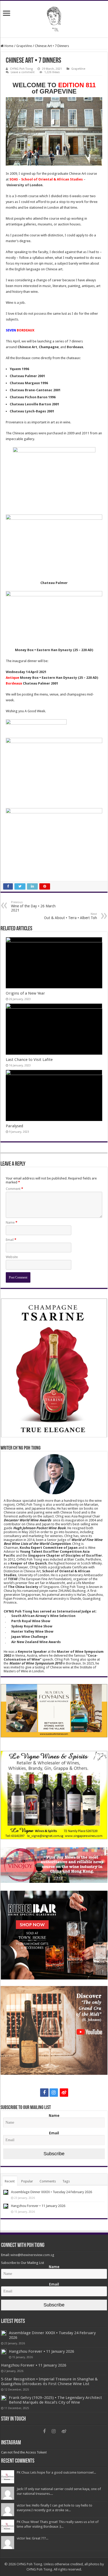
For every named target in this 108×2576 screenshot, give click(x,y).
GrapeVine (24, 46)
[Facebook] (44, 2093)
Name (12, 1222)
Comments (48, 2181)
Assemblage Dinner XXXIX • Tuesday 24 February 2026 (52, 2192)
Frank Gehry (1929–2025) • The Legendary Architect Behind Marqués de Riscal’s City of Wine (55, 2400)
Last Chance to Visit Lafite (29, 1060)
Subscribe (54, 2154)
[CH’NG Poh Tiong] (54, 18)
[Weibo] (64, 2093)
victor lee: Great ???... (33, 2538)
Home (9, 46)
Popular (27, 2181)
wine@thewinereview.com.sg (32, 2255)
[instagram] (54, 2093)
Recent (10, 2181)
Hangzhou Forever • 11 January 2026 (38, 2206)
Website (12, 1257)
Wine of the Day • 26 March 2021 (33, 906)
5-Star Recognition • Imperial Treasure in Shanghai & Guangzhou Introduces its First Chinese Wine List (49, 2381)
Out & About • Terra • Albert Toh (71, 916)
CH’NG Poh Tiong (21, 69)
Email (11, 1240)
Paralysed (14, 1126)
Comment (14, 1189)
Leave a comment (23, 72)
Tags (66, 2181)
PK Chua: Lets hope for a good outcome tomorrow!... (56, 2472)
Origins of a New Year (25, 993)
